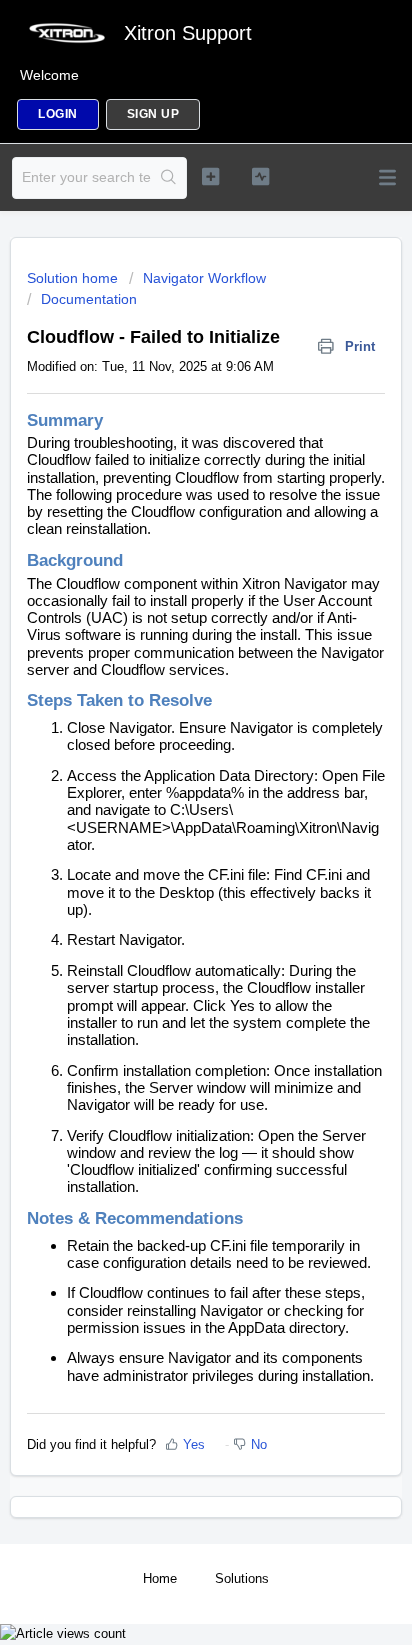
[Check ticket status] (261, 176)
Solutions (242, 1578)
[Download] (169, 820)
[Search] (168, 178)
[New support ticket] (211, 176)
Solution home (74, 278)
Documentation (89, 299)
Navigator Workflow (204, 278)
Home (160, 1578)
